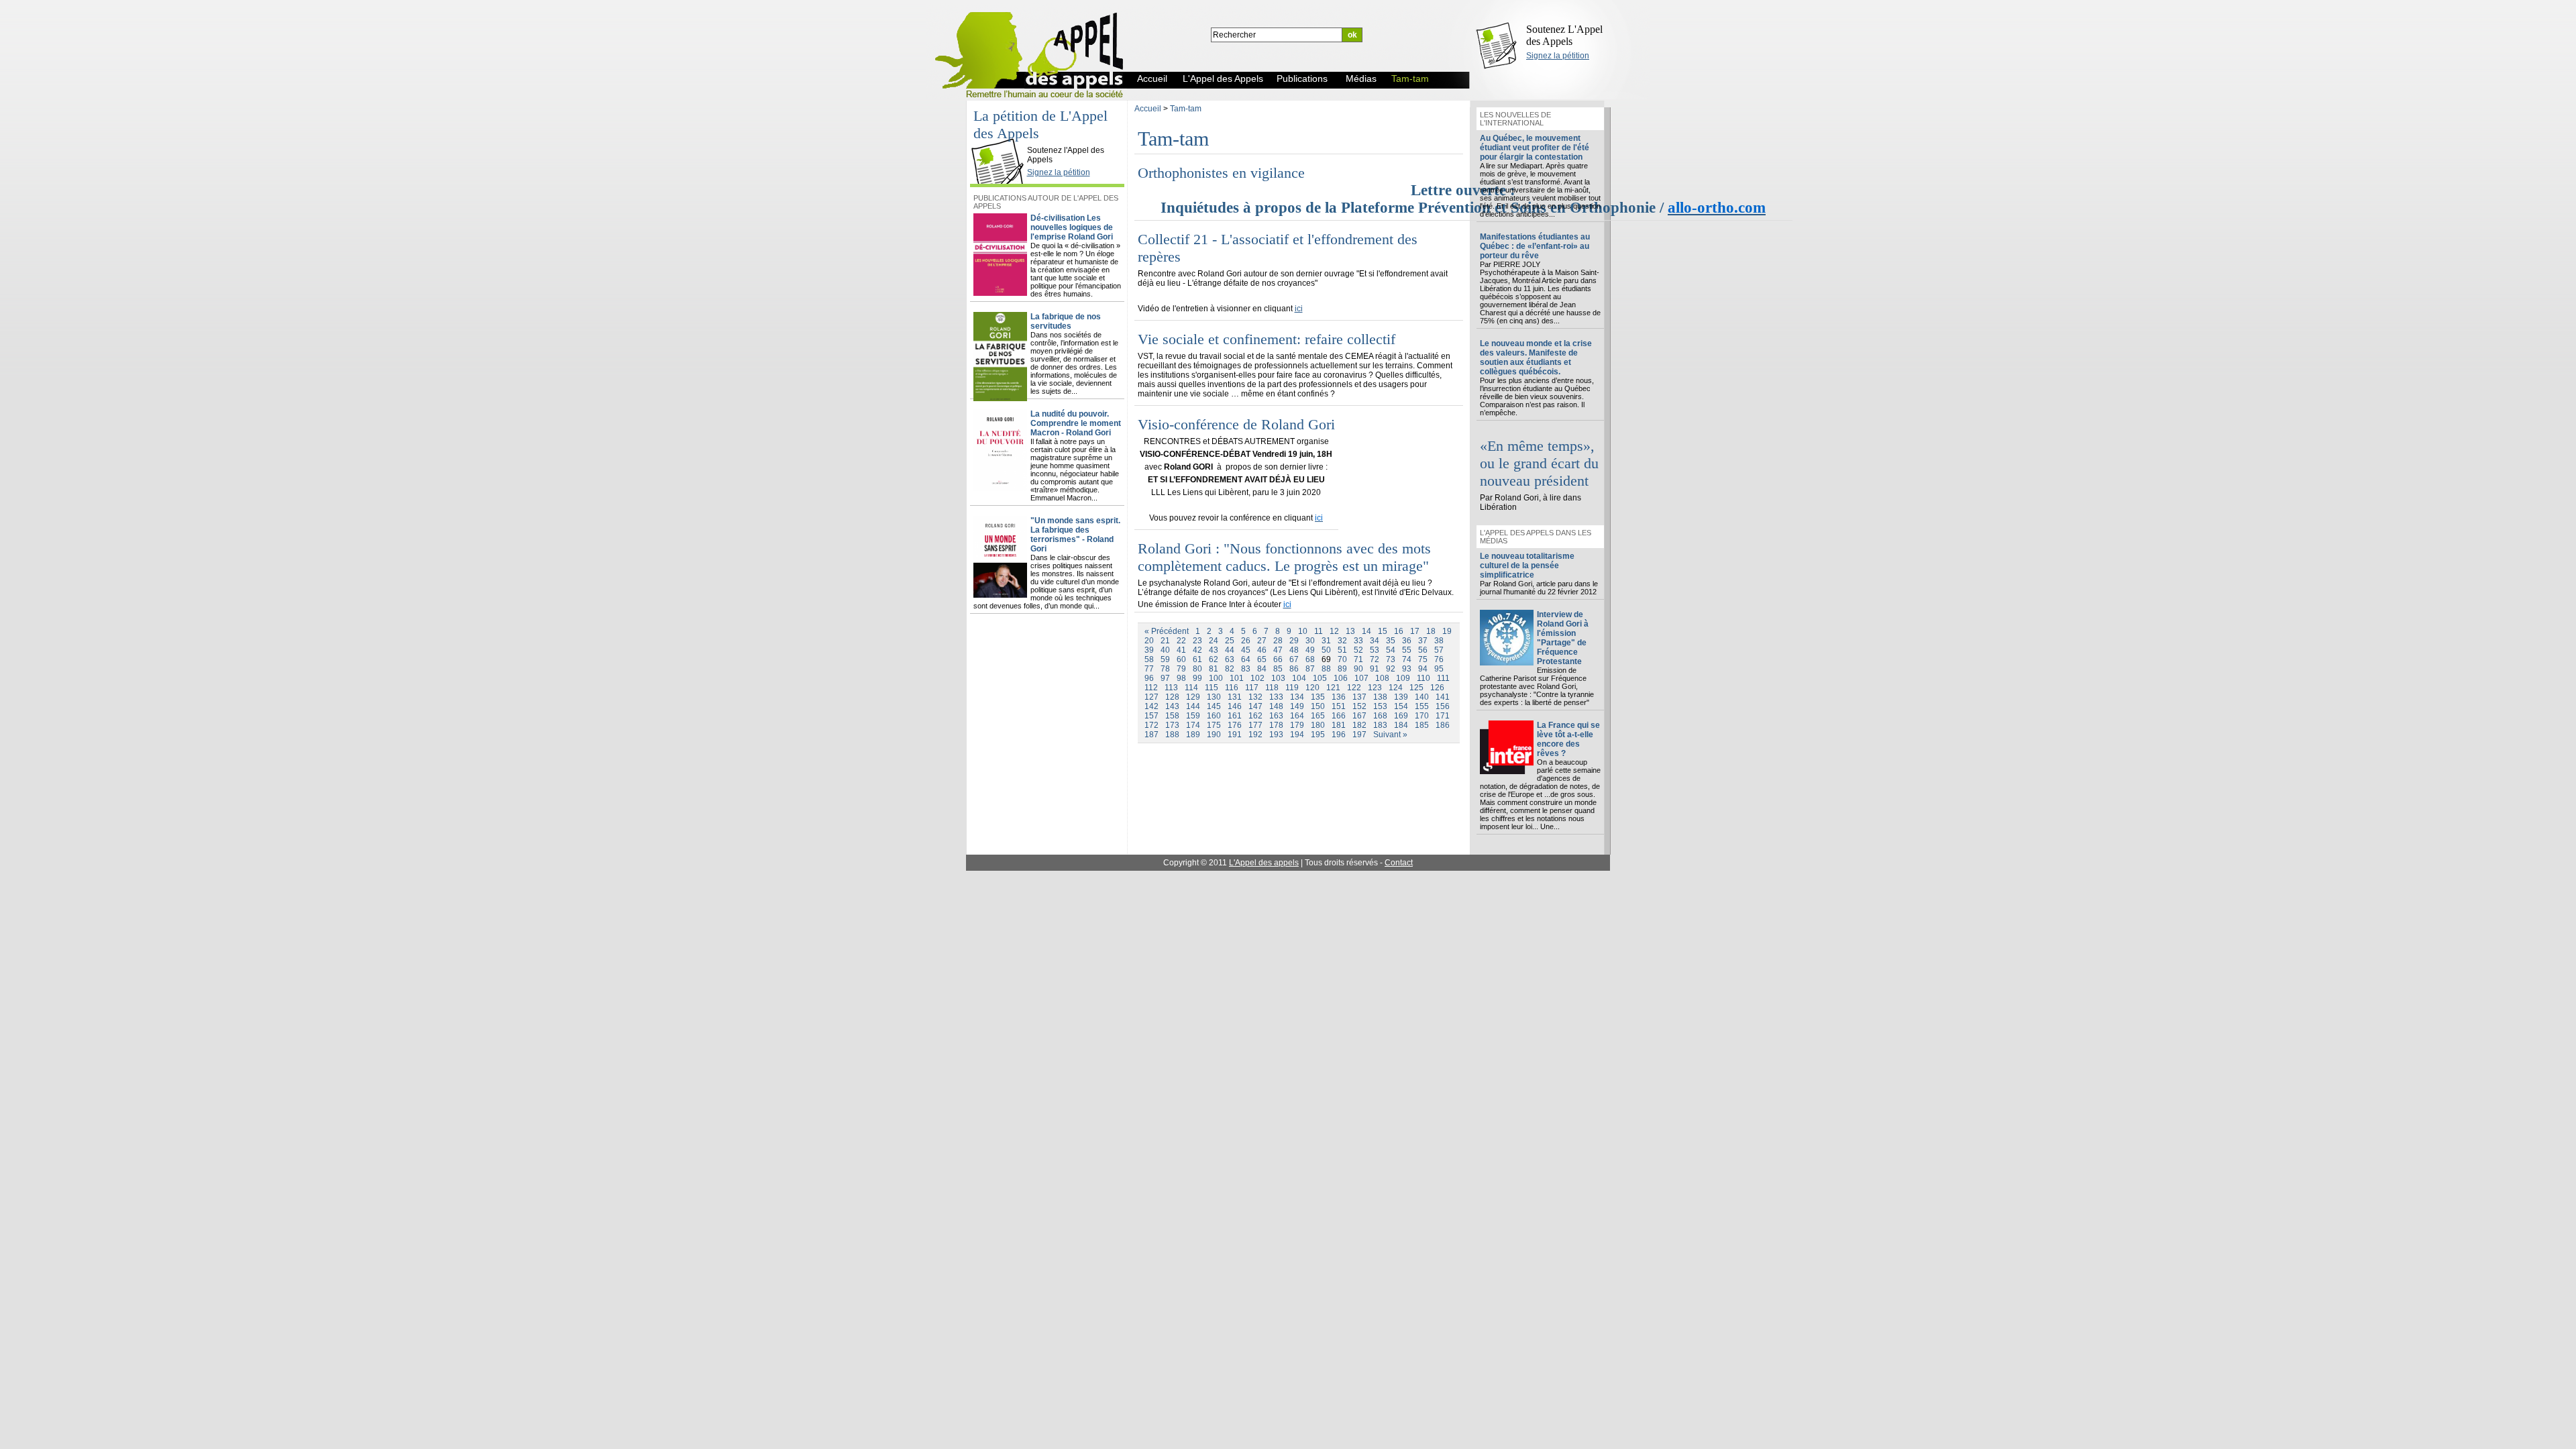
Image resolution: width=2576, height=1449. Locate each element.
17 (1415, 631)
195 (1318, 735)
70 (1342, 659)
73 (1391, 659)
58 (1149, 659)
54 (1391, 650)
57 (1439, 650)
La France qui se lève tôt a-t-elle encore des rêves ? (1568, 739)
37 (1423, 641)
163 (1276, 716)
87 (1310, 669)
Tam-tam (1186, 109)
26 (1246, 641)
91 (1375, 669)
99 (1197, 678)
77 (1149, 669)
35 (1391, 641)
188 (1172, 735)
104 (1299, 678)
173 (1172, 725)
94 (1423, 669)
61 (1197, 659)
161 (1235, 716)
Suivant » (1390, 735)
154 (1401, 706)
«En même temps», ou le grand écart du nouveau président (1539, 463)
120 (1312, 688)
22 (1181, 641)
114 (1191, 688)
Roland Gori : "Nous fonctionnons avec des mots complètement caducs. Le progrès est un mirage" (1284, 557)
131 (1235, 697)
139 (1401, 697)
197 (1359, 735)
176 (1235, 725)
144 (1193, 706)
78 (1165, 669)
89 (1342, 669)
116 (1232, 688)
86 (1294, 669)
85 (1278, 669)
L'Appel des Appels (1001, 139)
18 (1431, 631)
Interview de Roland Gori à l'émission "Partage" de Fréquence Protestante (1563, 638)
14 (1366, 631)
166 (1339, 716)
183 (1380, 725)
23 (1197, 641)
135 (1318, 697)
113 (1171, 688)
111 (1443, 678)
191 (1235, 735)
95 (1439, 669)
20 (1149, 641)
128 (1172, 697)
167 (1359, 716)
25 (1230, 641)
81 (1214, 669)
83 (1246, 669)
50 (1326, 650)
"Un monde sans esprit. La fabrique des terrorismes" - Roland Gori (1075, 535)
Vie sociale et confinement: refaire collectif (1267, 339)
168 (1380, 716)
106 (1341, 678)
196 (1339, 735)
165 (1318, 716)
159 (1193, 716)
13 (1350, 631)
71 (1358, 659)
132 (1255, 697)
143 (1172, 706)
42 (1197, 650)
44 (1230, 650)
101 (1237, 678)
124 (1396, 688)
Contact (1399, 863)
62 (1214, 659)
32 (1342, 641)
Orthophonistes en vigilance (1221, 173)
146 (1235, 706)
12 (1334, 631)
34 (1375, 641)
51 (1342, 650)
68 (1310, 659)
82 (1230, 669)
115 (1212, 688)
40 (1165, 650)
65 (1262, 659)
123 (1375, 688)
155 (1422, 706)
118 (1272, 688)
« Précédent (1167, 631)
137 (1359, 697)
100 (1216, 678)
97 (1165, 678)
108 (1382, 678)
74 (1407, 659)
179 (1297, 725)
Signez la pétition (1558, 56)
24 (1214, 641)
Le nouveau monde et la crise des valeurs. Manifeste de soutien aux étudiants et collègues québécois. (1536, 358)
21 (1165, 641)
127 (1151, 697)
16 (1399, 631)
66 (1278, 659)
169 (1401, 716)
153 (1380, 706)
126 (1437, 688)
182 (1359, 725)
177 (1255, 725)
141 (1443, 697)
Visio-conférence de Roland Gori (1236, 424)
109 (1403, 678)
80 (1197, 669)
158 (1172, 716)
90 (1358, 669)
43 (1214, 650)
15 (1383, 631)
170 (1422, 716)
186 (1443, 725)
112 (1151, 688)
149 (1297, 706)
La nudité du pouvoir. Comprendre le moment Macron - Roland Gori (1076, 423)
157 (1151, 716)
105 (1320, 678)
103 (1278, 678)
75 (1423, 659)
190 (1214, 735)
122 (1354, 688)
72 (1375, 659)
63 (1230, 659)
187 (1151, 735)
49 (1310, 650)
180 (1318, 725)
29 (1294, 641)
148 (1276, 706)
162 (1255, 716)
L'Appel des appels (1264, 863)
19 (1447, 631)
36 (1407, 641)
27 (1262, 641)
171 (1443, 716)
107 (1361, 678)
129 (1193, 697)
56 (1423, 650)
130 (1214, 697)
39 (1149, 650)
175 (1214, 725)
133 (1276, 697)
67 (1294, 659)
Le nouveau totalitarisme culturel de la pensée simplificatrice (1527, 566)
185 (1422, 725)
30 (1310, 641)
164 (1297, 716)
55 (1407, 650)
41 (1181, 650)
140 (1422, 697)
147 (1255, 706)
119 (1292, 688)
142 (1151, 706)
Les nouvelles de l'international (1515, 119)
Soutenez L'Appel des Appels (1564, 35)
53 (1375, 650)
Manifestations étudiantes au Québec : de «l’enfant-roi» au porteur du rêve (1535, 246)
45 (1246, 650)
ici (1299, 309)
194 (1297, 735)
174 (1193, 725)
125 (1416, 688)
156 (1443, 706)
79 (1181, 669)
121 (1333, 688)
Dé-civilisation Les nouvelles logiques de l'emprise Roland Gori (1072, 227)
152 (1359, 706)
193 (1276, 735)
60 (1181, 659)
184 (1401, 725)
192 (1255, 735)
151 (1339, 706)
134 (1297, 697)
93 (1407, 669)
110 (1424, 678)
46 (1262, 650)
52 (1358, 650)
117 (1252, 688)
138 (1380, 697)
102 (1257, 678)
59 (1165, 659)
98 (1181, 678)
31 (1326, 641)
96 (1149, 678)
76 (1439, 659)
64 (1246, 659)
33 (1358, 641)
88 (1326, 669)
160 (1214, 716)
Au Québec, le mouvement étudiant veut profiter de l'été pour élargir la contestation (1535, 148)
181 (1339, 725)
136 (1339, 697)
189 (1193, 735)
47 (1278, 650)
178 (1276, 725)
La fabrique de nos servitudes (1066, 321)
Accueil (1148, 109)
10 (1303, 631)
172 (1151, 725)
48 (1294, 650)
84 (1262, 669)
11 (1319, 631)
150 (1318, 706)
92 (1391, 669)
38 (1439, 641)
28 (1278, 641)
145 (1214, 706)
